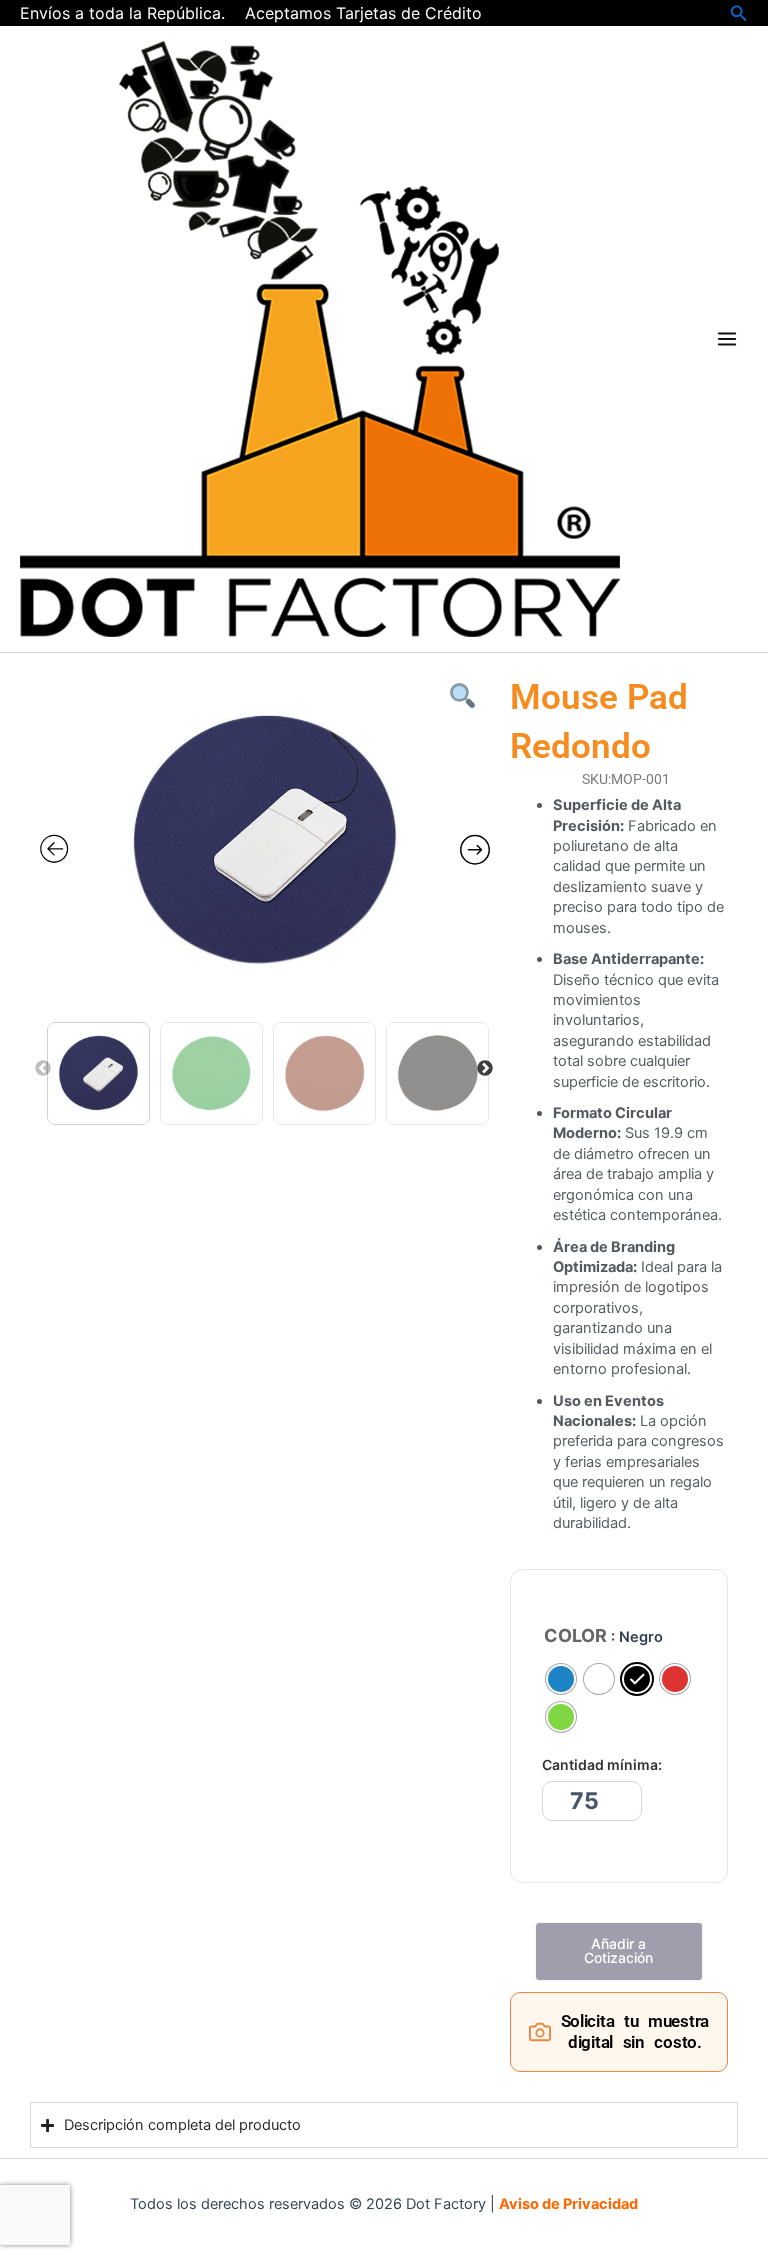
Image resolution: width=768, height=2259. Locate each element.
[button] (739, 13)
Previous (43, 1069)
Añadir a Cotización (618, 1950)
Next (485, 1069)
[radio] (561, 1679)
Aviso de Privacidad (568, 2204)
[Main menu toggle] (727, 339)
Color (575, 1636)
